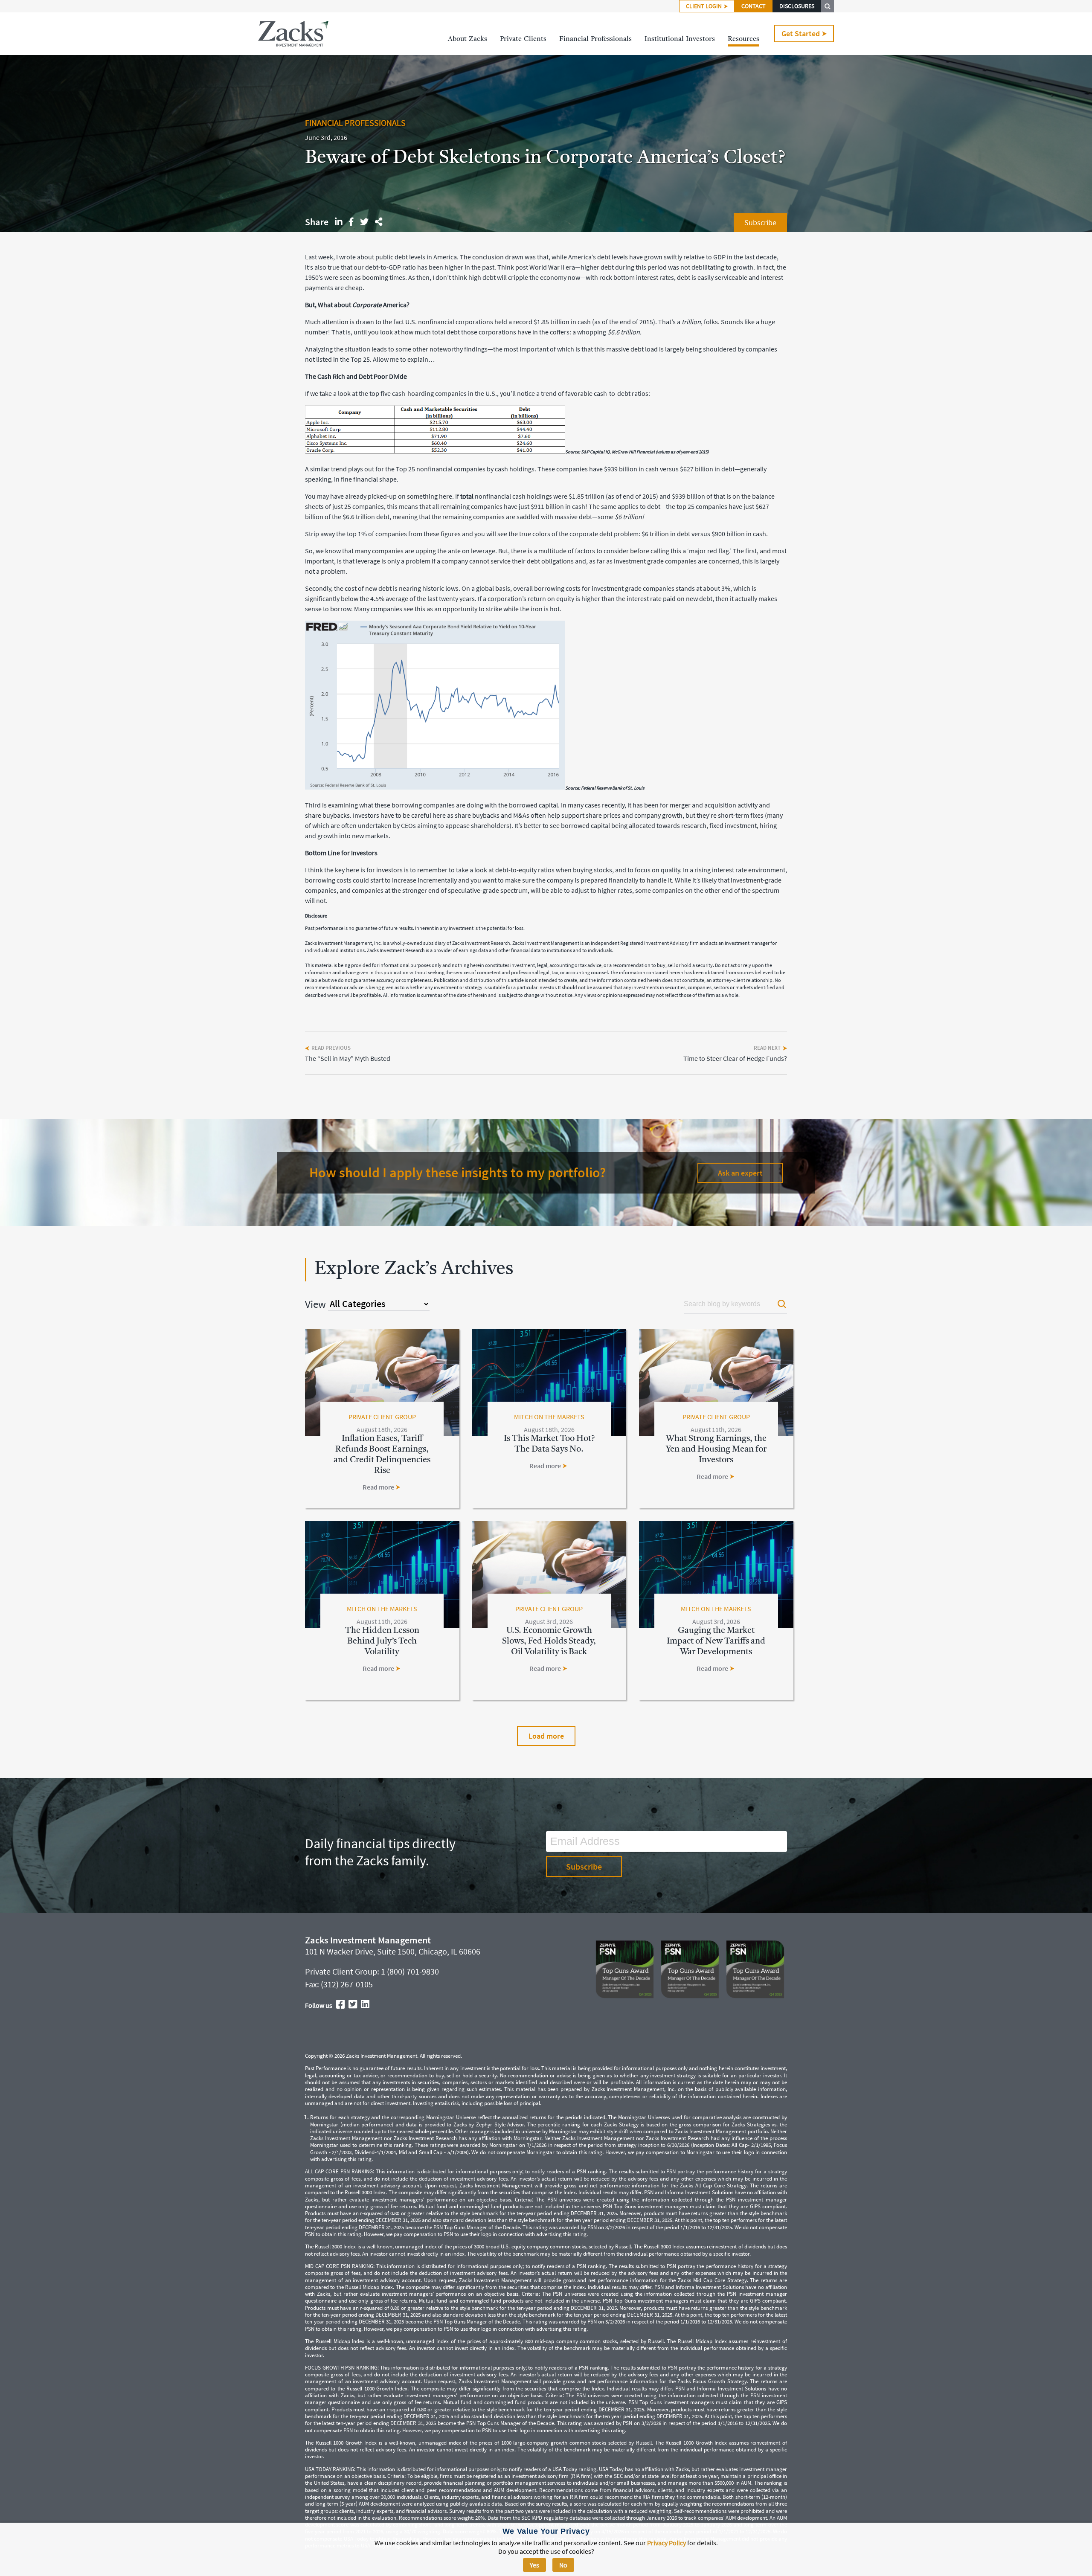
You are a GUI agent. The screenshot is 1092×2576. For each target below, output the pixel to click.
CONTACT (754, 6)
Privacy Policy (667, 2543)
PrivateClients (523, 39)
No (563, 2565)
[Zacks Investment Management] (293, 34)
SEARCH (828, 6)
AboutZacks (468, 39)
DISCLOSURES (797, 6)
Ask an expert (740, 1173)
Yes (534, 2565)
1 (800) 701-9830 (410, 1971)
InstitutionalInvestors (680, 39)
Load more (546, 1736)
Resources (743, 39)
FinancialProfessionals (595, 39)
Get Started (801, 33)
